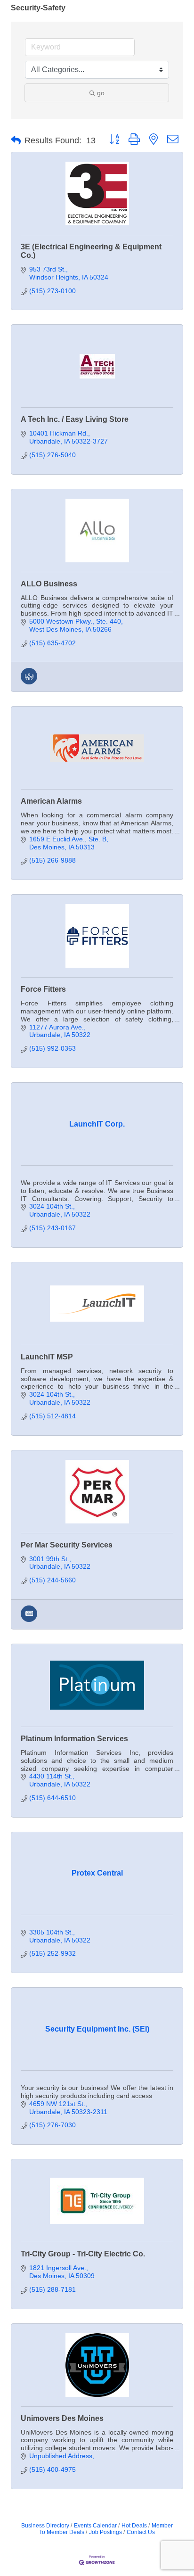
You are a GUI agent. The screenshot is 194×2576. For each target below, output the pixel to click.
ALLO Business (49, 584)
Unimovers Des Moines (62, 2418)
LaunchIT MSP (47, 1357)
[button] (16, 140)
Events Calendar (95, 2526)
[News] (29, 1620)
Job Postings (105, 2532)
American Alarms (51, 801)
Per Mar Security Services (67, 1545)
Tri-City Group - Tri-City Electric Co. (83, 2254)
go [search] (101, 93)
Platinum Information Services (74, 1739)
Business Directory (45, 2526)
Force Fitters (43, 989)
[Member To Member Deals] (29, 682)
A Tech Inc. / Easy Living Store (75, 419)
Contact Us (141, 2532)
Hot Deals (134, 2526)
